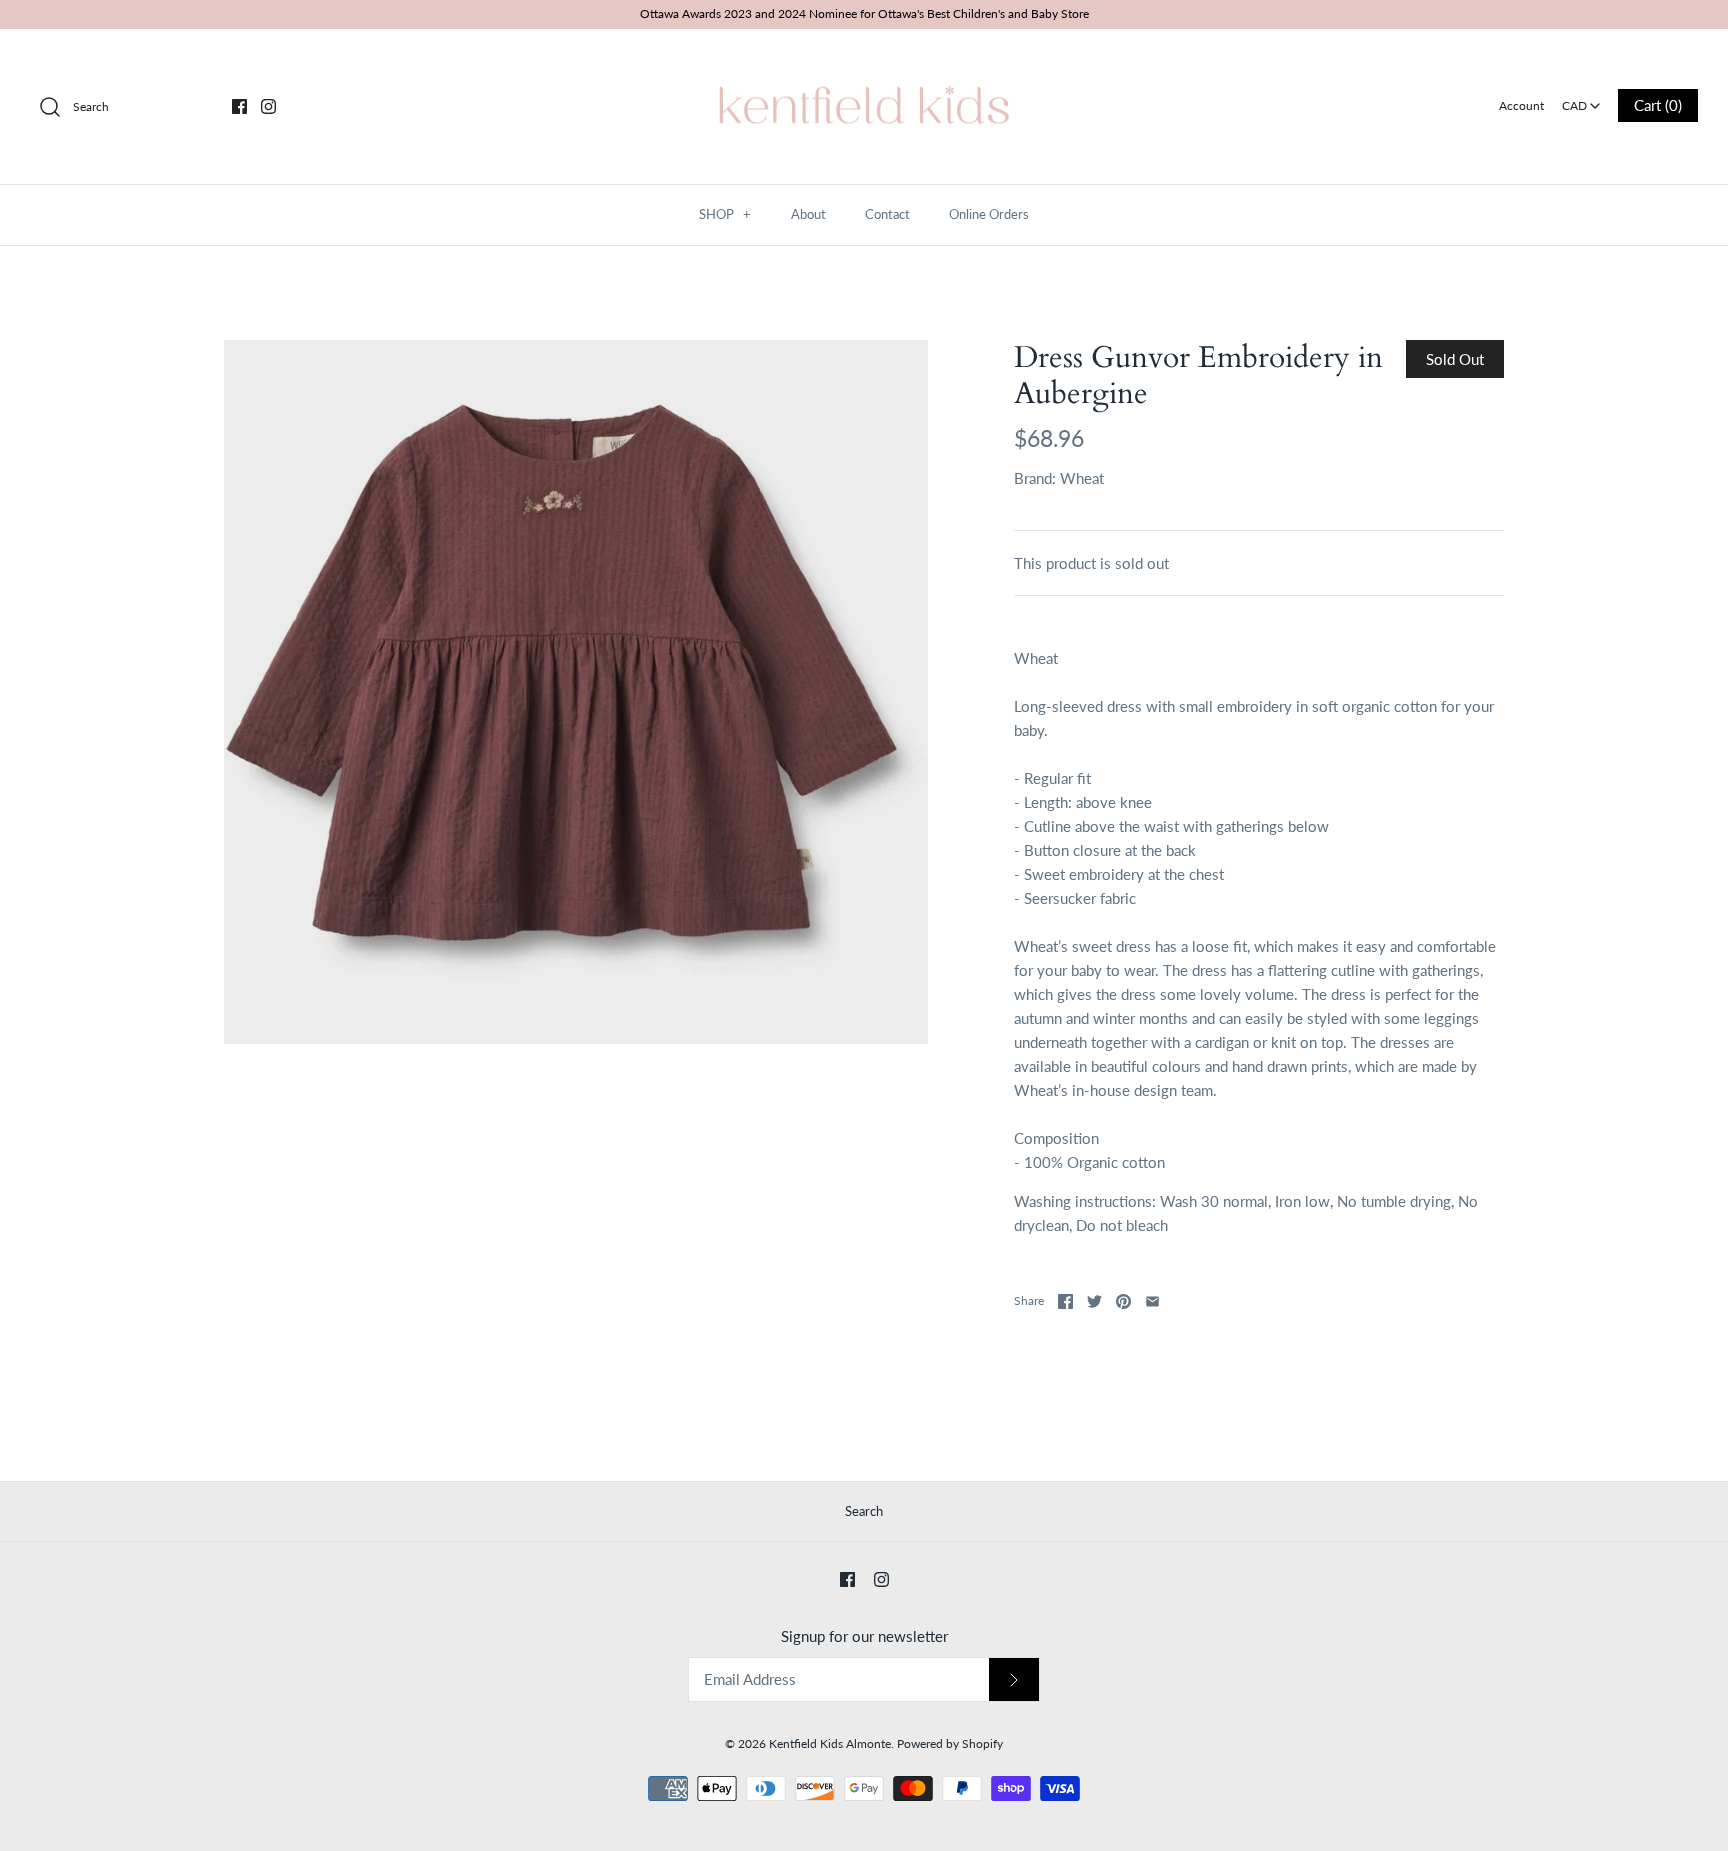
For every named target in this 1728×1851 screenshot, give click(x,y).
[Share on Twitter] (1094, 1301)
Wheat (1082, 478)
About (808, 214)
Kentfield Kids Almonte (830, 1743)
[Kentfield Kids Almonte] (864, 61)
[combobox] (1581, 99)
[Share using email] (1152, 1301)
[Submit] (1014, 1679)
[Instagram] (268, 106)
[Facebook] (239, 106)
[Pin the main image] (1123, 1301)
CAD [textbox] (1582, 99)
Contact (887, 214)
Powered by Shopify (950, 1743)
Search (864, 1511)
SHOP (725, 214)
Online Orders (989, 214)
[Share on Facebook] (1065, 1301)
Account (1521, 105)
